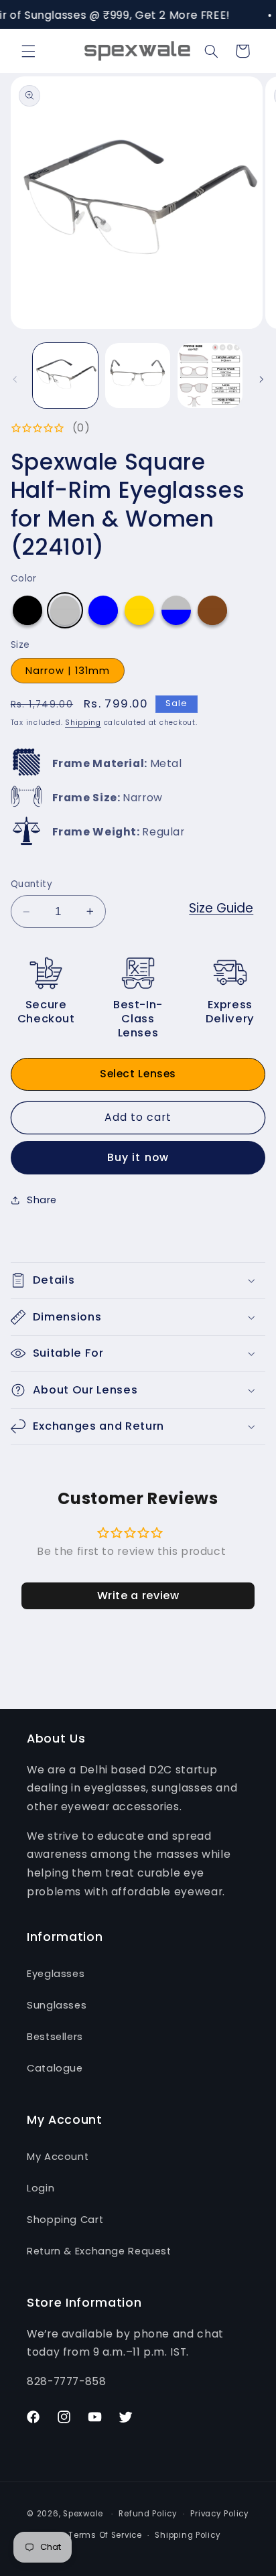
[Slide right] (261, 379)
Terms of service (105, 2535)
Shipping (83, 723)
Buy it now (138, 1157)
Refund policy (148, 2514)
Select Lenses (138, 1074)
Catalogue (55, 2068)
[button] (28, 51)
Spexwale (83, 2514)
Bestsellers (55, 2037)
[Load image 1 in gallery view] (65, 376)
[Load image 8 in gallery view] (210, 376)
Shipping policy (188, 2535)
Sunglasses (57, 2005)
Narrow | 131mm (68, 671)
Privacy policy (219, 2514)
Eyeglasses (56, 1974)
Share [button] (42, 1200)
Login (41, 2188)
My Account (58, 2157)
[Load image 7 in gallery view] (138, 376)
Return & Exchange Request (99, 2251)
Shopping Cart (65, 2220)
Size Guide (221, 908)
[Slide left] (15, 379)
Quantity (31, 884)
